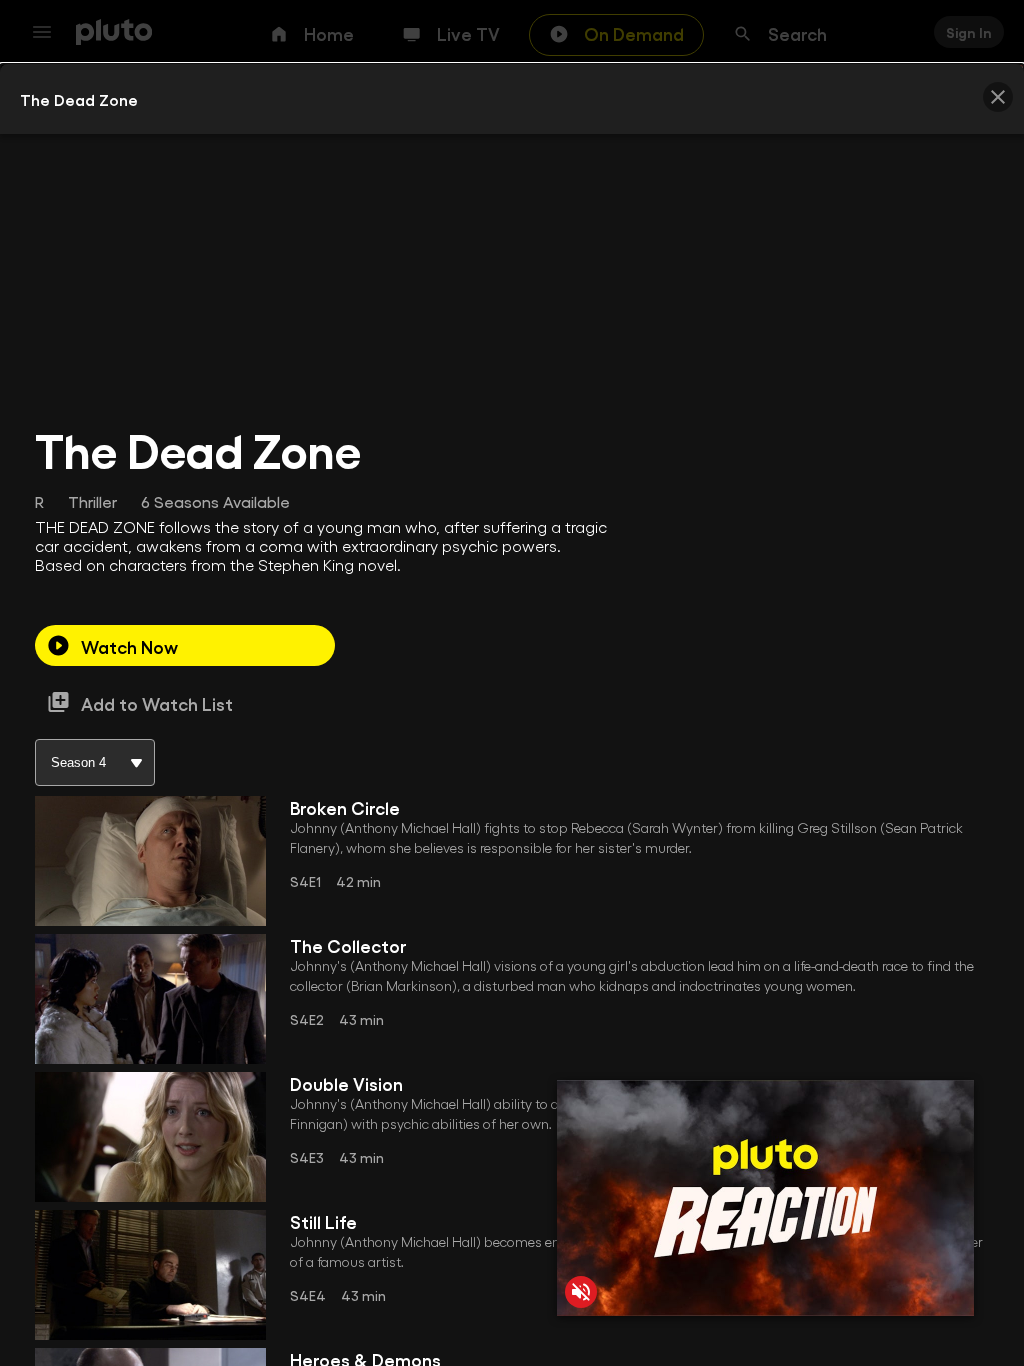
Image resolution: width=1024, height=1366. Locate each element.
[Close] (998, 97)
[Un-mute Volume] (581, 1292)
